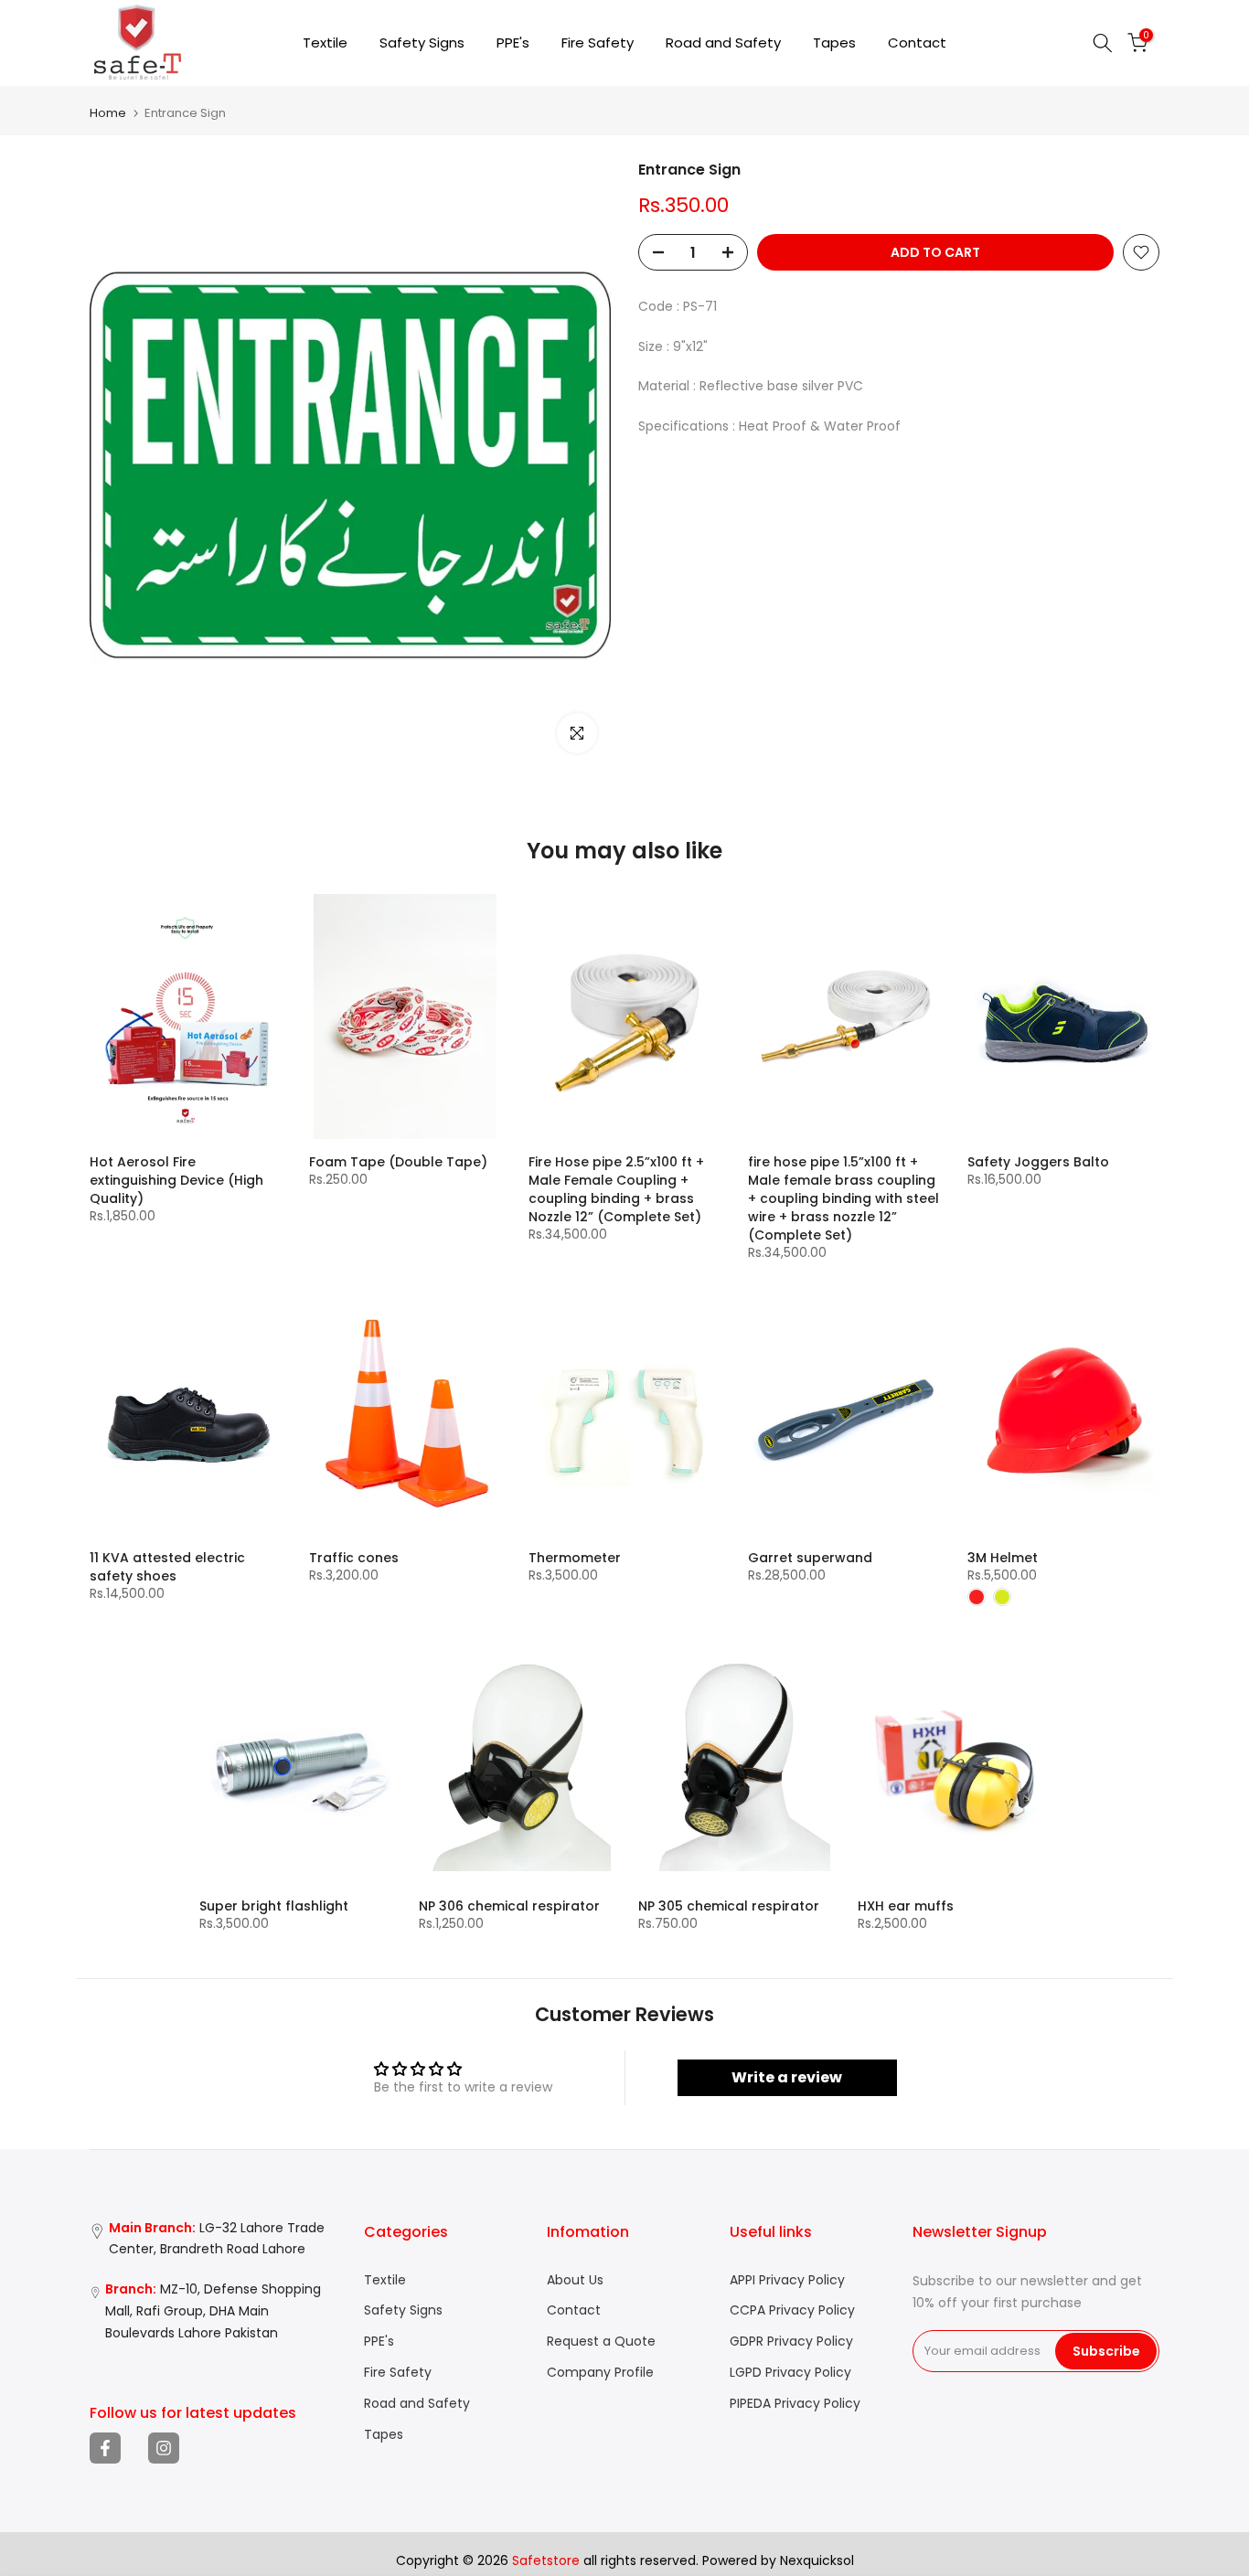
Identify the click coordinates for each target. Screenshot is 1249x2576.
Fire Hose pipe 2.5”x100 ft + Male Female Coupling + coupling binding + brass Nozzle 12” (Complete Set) (616, 1189)
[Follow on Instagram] (164, 2448)
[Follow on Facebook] (105, 2448)
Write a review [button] (787, 2077)
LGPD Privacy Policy (790, 2373)
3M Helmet (1003, 1558)
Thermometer (575, 1558)
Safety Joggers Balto (1038, 1162)
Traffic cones (354, 1558)
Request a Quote (601, 2342)
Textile (325, 43)
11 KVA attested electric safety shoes (167, 1567)
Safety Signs (422, 43)
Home (108, 113)
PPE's (513, 43)
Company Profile (600, 2373)
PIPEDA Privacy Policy (795, 2404)
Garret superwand (810, 1558)
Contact (917, 43)
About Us (575, 2280)
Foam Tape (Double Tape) (398, 1162)
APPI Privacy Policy (787, 2280)
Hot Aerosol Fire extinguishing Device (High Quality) (176, 1180)
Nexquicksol (817, 2561)
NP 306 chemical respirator (509, 1906)
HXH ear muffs (906, 1906)
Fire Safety (598, 43)
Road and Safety (723, 43)
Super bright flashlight (274, 1906)
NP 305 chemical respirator (729, 1906)
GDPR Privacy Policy (791, 2342)
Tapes (834, 43)
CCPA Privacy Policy (792, 2310)
